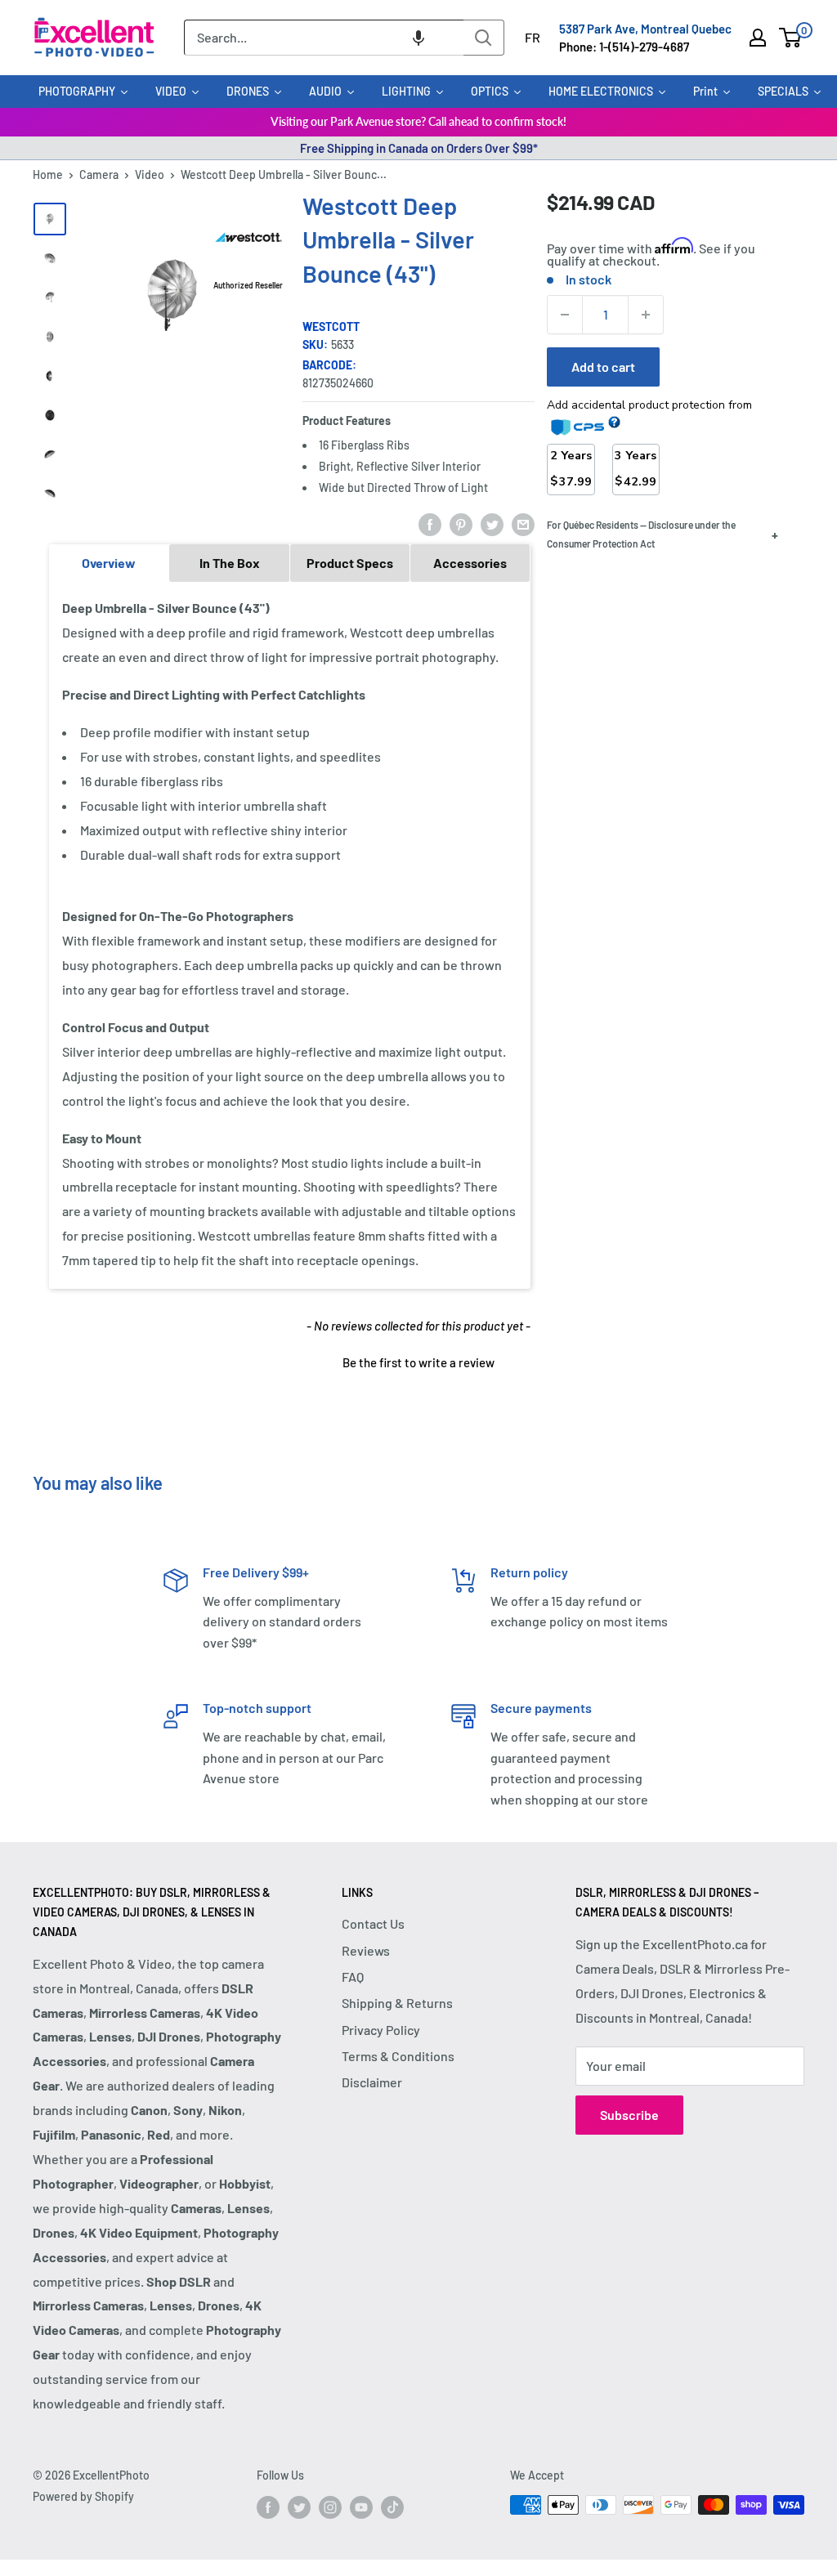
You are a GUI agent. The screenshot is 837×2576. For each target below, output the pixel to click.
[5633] (50, 219)
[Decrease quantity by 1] (565, 315)
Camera (99, 174)
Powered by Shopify (83, 2496)
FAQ (353, 1977)
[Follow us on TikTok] (392, 2507)
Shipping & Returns (397, 2003)
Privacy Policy (381, 2030)
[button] (418, 38)
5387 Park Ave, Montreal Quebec (645, 29)
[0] (791, 38)
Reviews (366, 1950)
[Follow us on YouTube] (361, 2507)
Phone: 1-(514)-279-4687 (624, 47)
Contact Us (373, 1923)
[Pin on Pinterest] (461, 524)
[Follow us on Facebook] (268, 2507)
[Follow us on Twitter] (299, 2507)
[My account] (758, 38)
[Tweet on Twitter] (492, 524)
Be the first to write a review (418, 1362)
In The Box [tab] (230, 563)
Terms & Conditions (398, 2056)
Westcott (331, 326)
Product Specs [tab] (350, 563)
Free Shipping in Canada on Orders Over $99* (419, 148)
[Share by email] (523, 524)
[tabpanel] (290, 935)
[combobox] (324, 38)
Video (150, 174)
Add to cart (603, 367)
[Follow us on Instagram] (330, 2507)
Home (48, 174)
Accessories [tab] (470, 563)
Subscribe (629, 2115)
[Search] (484, 38)
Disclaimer (372, 2082)
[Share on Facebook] (430, 524)
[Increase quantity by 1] (646, 315)
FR (533, 37)
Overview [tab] (109, 563)
